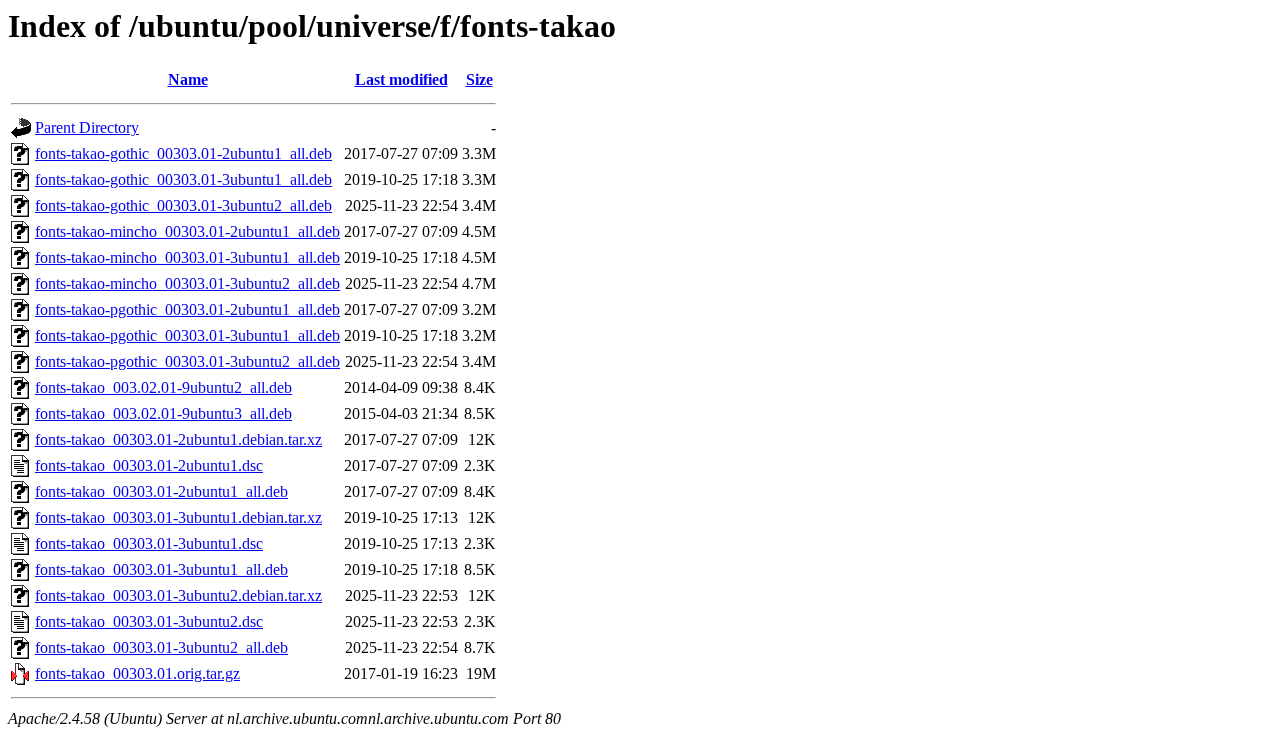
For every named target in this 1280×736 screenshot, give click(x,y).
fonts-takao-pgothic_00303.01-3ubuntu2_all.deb (187, 361)
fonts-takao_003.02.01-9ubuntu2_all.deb (163, 387)
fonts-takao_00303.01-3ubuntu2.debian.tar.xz (178, 595)
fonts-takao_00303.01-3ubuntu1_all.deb (161, 569)
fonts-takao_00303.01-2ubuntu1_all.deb (161, 491)
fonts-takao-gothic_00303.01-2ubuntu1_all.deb (183, 153)
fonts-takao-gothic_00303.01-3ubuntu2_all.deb (183, 205)
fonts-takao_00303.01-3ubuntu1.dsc (149, 543)
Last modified (401, 79)
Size (479, 79)
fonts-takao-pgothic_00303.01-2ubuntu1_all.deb (187, 309)
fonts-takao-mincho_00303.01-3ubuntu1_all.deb (187, 257)
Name (188, 79)
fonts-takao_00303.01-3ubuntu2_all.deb (161, 647)
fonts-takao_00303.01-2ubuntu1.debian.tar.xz (178, 439)
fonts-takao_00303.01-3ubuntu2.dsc (149, 621)
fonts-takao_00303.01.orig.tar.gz (137, 673)
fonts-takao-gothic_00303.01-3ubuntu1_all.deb (183, 179)
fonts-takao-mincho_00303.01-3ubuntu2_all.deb (187, 283)
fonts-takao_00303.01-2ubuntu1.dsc (149, 465)
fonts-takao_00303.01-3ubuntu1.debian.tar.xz (178, 517)
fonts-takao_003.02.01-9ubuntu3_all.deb (163, 413)
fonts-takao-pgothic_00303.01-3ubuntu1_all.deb (187, 335)
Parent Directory (87, 127)
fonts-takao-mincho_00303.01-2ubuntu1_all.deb (187, 231)
